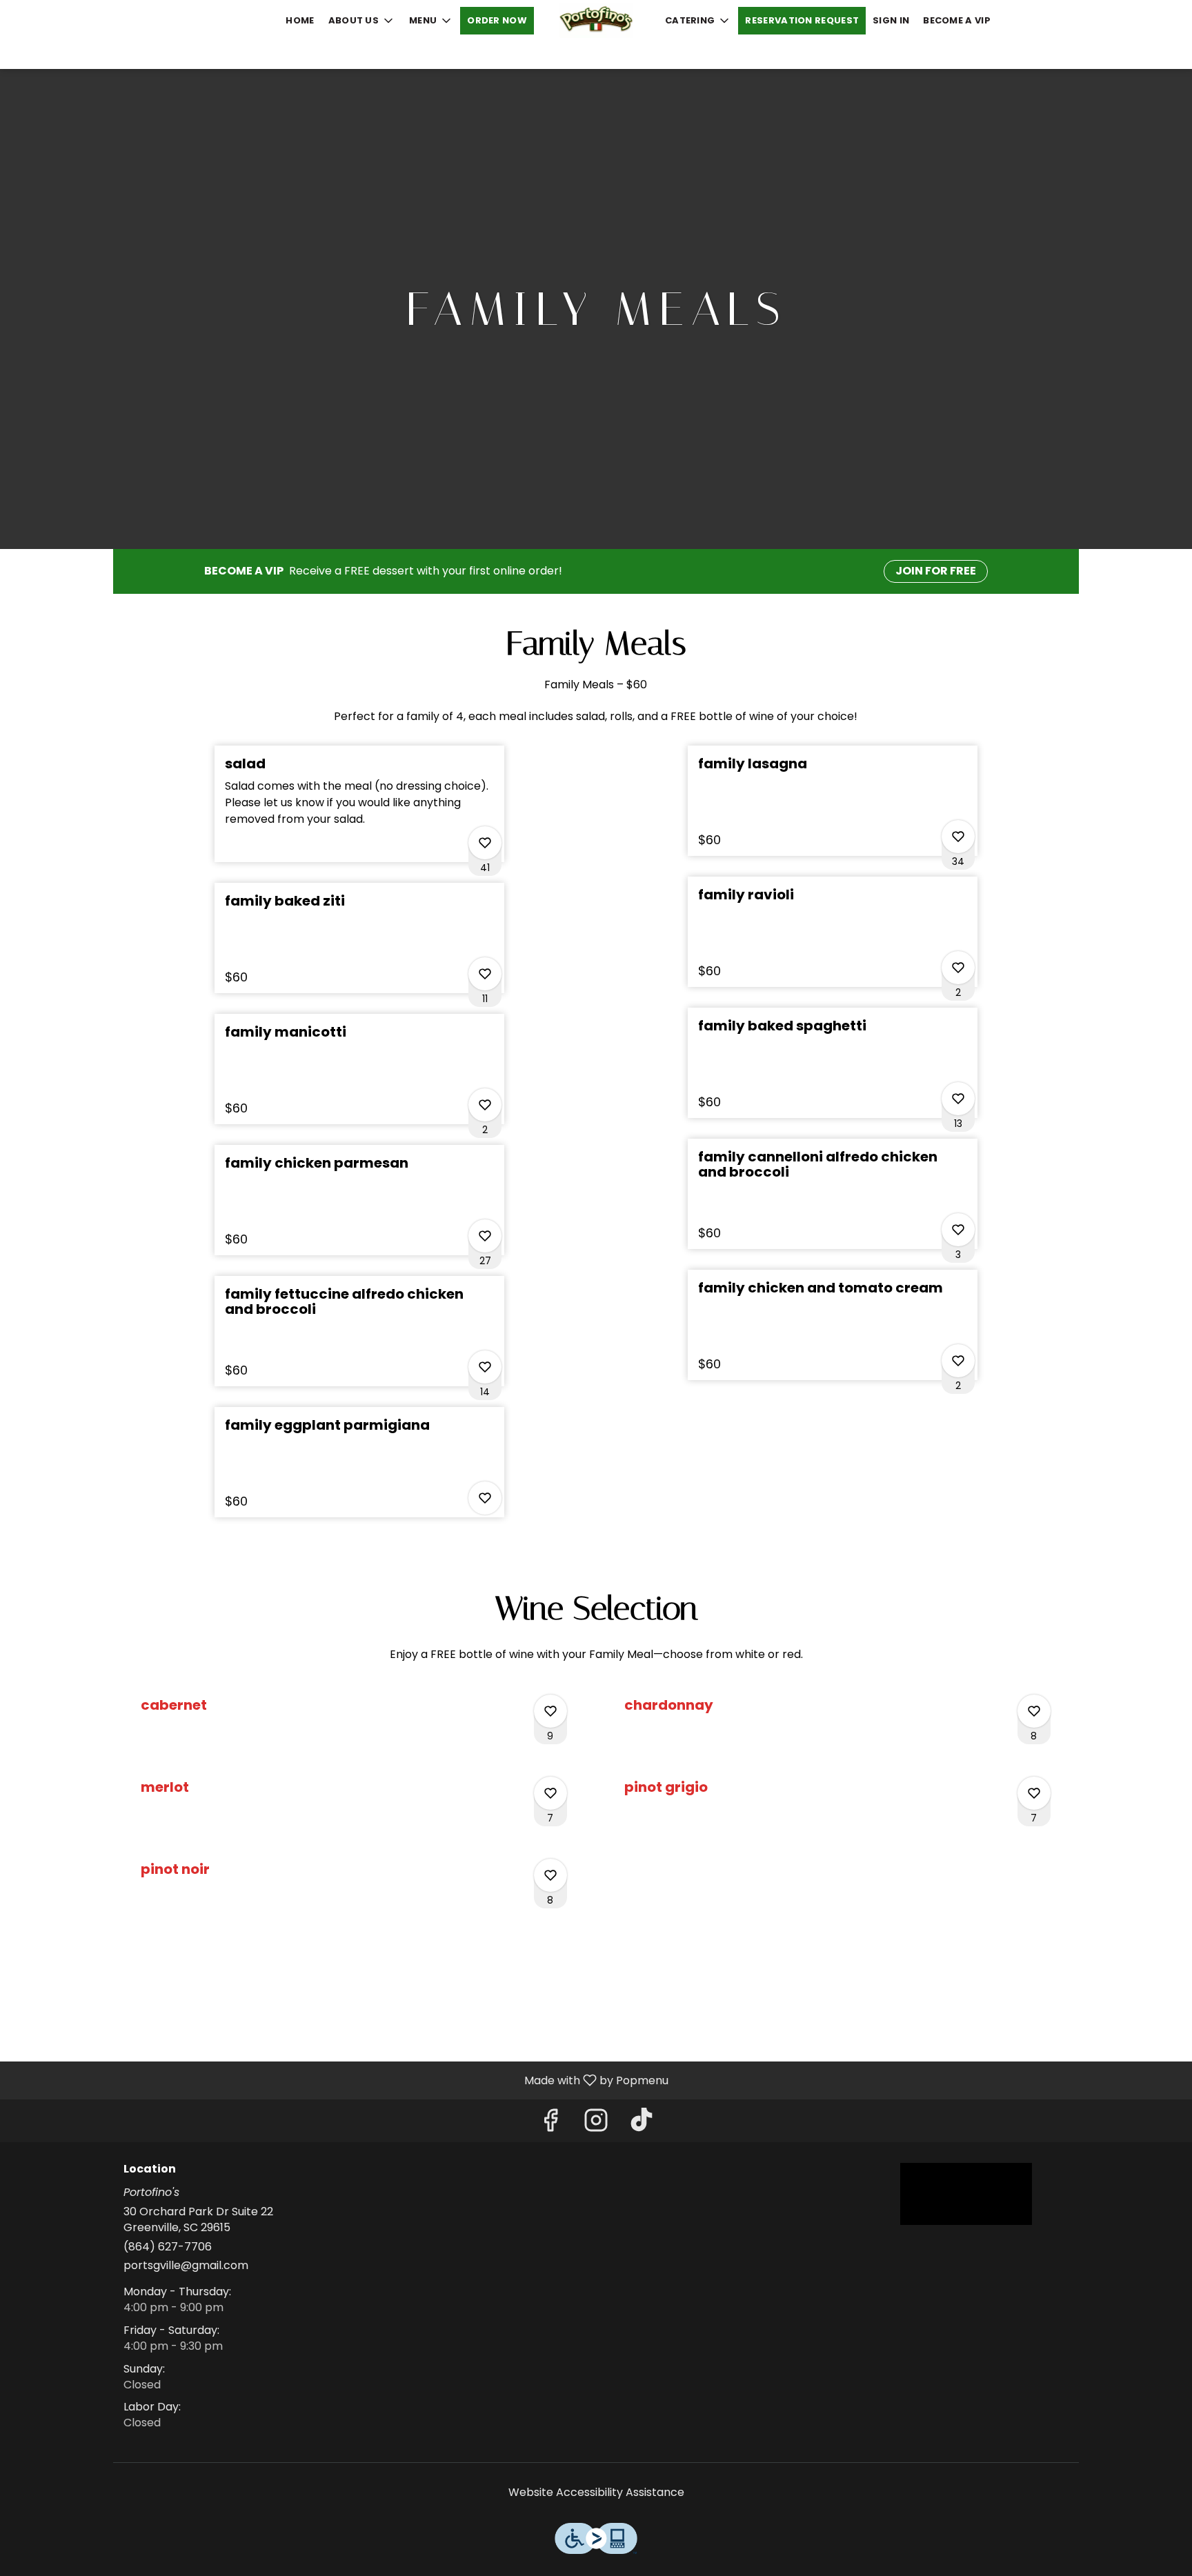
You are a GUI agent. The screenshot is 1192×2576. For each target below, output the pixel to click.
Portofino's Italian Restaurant (966, 2194)
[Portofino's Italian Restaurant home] (596, 21)
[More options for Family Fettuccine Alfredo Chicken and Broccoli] (485, 1367)
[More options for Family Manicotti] (485, 1105)
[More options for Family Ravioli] (958, 968)
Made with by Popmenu (339, 2080)
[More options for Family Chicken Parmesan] (485, 1236)
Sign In (891, 20)
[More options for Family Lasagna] (958, 837)
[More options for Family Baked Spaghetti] (958, 1099)
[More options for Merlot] (550, 1793)
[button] (362, 21)
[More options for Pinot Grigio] (1034, 1793)
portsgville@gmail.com (186, 2266)
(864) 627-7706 (168, 2247)
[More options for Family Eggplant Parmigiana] (485, 1498)
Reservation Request (802, 20)
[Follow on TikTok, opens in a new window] (642, 2124)
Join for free (936, 571)
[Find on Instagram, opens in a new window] (596, 2124)
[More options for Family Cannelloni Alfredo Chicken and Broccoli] (958, 1230)
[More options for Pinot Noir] (550, 1875)
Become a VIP (957, 20)
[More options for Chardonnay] (1034, 1711)
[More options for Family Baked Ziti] (485, 974)
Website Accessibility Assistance (596, 2493)
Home (300, 20)
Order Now (497, 20)
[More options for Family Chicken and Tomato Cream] (958, 1361)
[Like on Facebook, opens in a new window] (550, 2124)
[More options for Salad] (485, 843)
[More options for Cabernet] (550, 1711)
